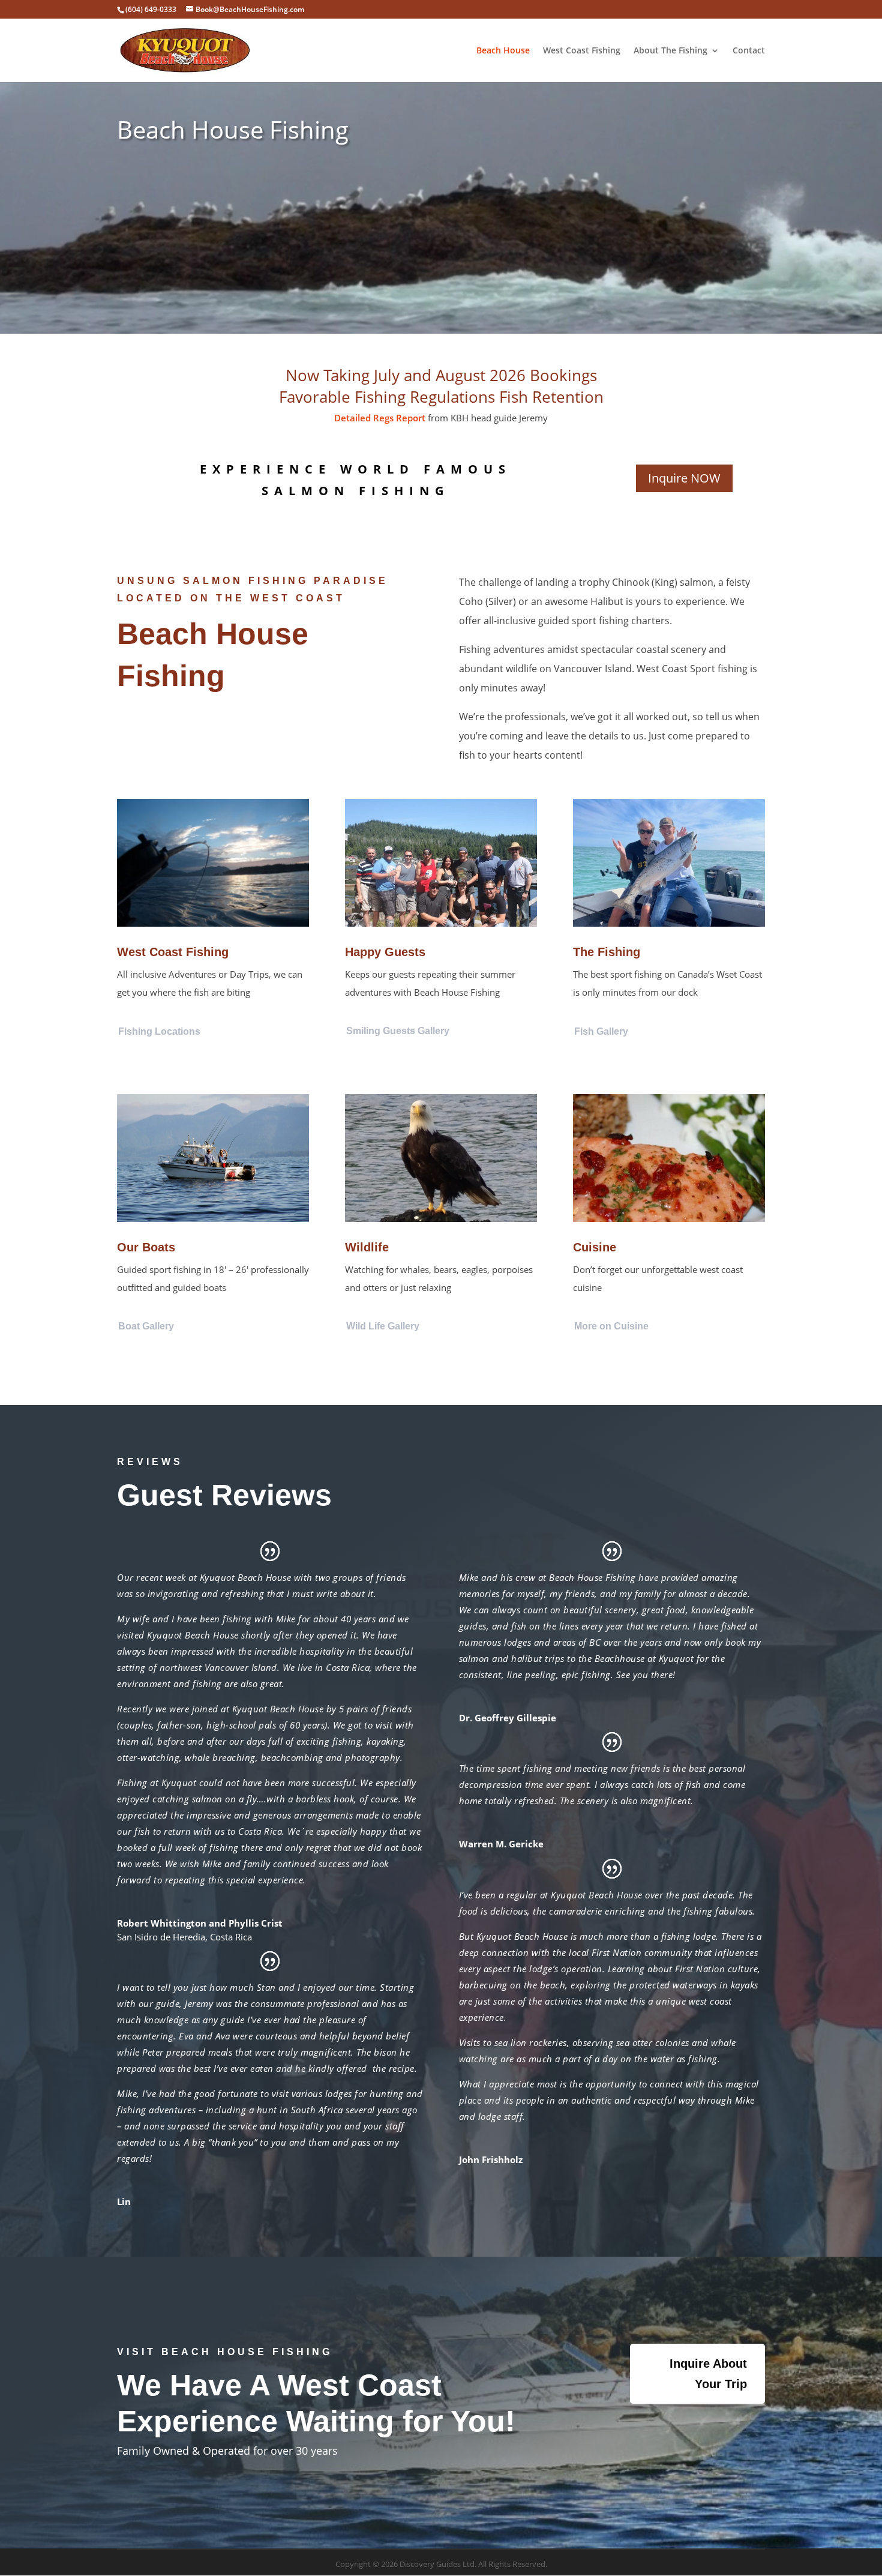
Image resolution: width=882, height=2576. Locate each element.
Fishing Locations (159, 1031)
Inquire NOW (684, 478)
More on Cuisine (611, 1326)
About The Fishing (670, 51)
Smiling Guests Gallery (398, 1031)
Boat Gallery (146, 1326)
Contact (749, 51)
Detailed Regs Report (380, 418)
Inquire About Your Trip (708, 2374)
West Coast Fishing (582, 51)
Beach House (503, 51)
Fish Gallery (601, 1031)
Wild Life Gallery (383, 1326)
